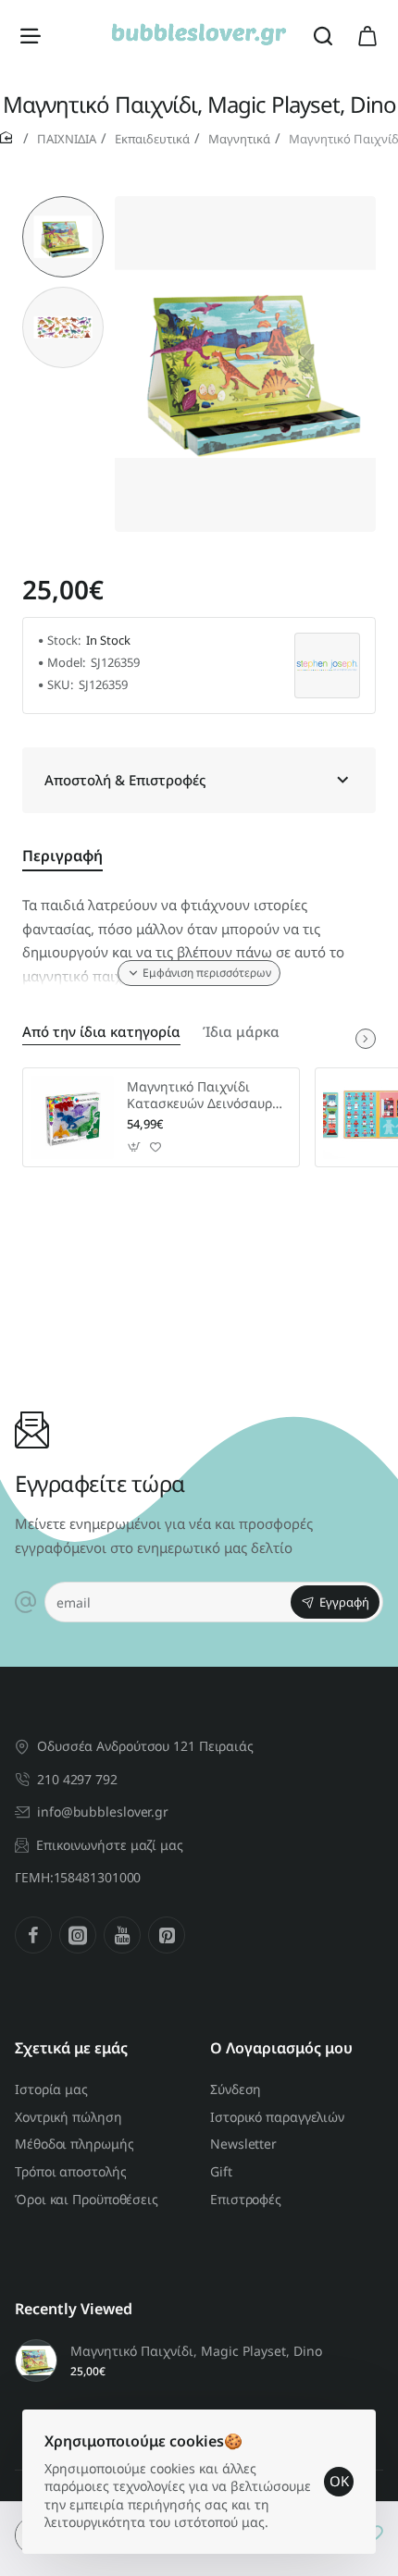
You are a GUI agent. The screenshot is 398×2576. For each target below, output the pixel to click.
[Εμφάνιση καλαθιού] (367, 35)
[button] (63, 203)
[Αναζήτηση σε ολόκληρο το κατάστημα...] (323, 35)
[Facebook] (33, 1935)
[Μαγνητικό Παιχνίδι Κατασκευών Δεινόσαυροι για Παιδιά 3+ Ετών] (72, 1117)
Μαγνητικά (239, 139)
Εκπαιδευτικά (152, 139)
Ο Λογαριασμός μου (281, 2048)
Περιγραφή (62, 856)
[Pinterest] (167, 1935)
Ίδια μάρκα (241, 1032)
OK (339, 2481)
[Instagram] (78, 1935)
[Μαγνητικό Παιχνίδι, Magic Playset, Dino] (36, 2360)
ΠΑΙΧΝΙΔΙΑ (67, 139)
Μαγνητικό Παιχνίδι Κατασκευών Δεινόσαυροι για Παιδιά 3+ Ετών (205, 1096)
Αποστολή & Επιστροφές (125, 780)
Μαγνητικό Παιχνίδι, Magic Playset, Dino (196, 2351)
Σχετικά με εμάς (71, 2048)
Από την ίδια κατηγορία (101, 1032)
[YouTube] (122, 1935)
